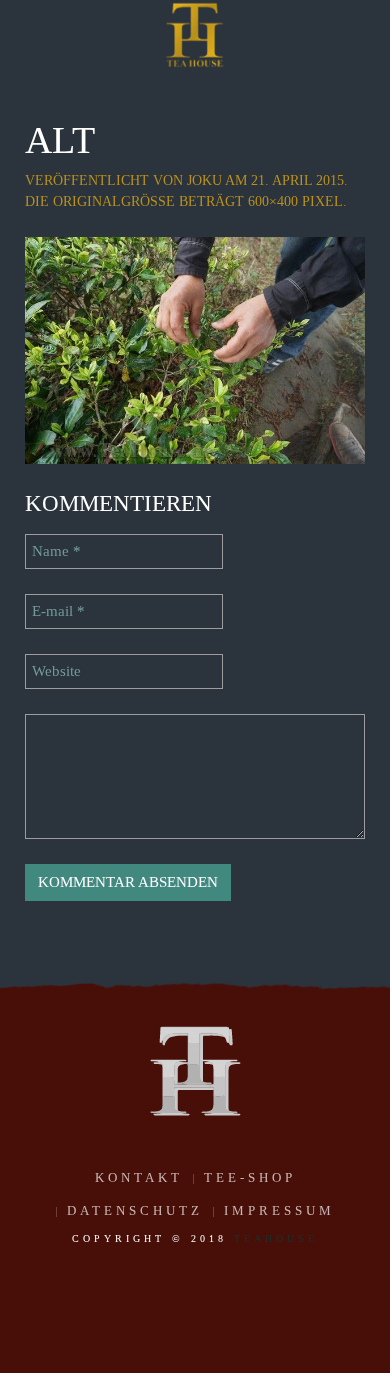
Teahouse (276, 1238)
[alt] (195, 349)
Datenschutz (135, 1210)
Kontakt (139, 1177)
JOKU (204, 180)
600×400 (273, 201)
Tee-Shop (250, 1177)
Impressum (279, 1210)
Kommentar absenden (128, 882)
